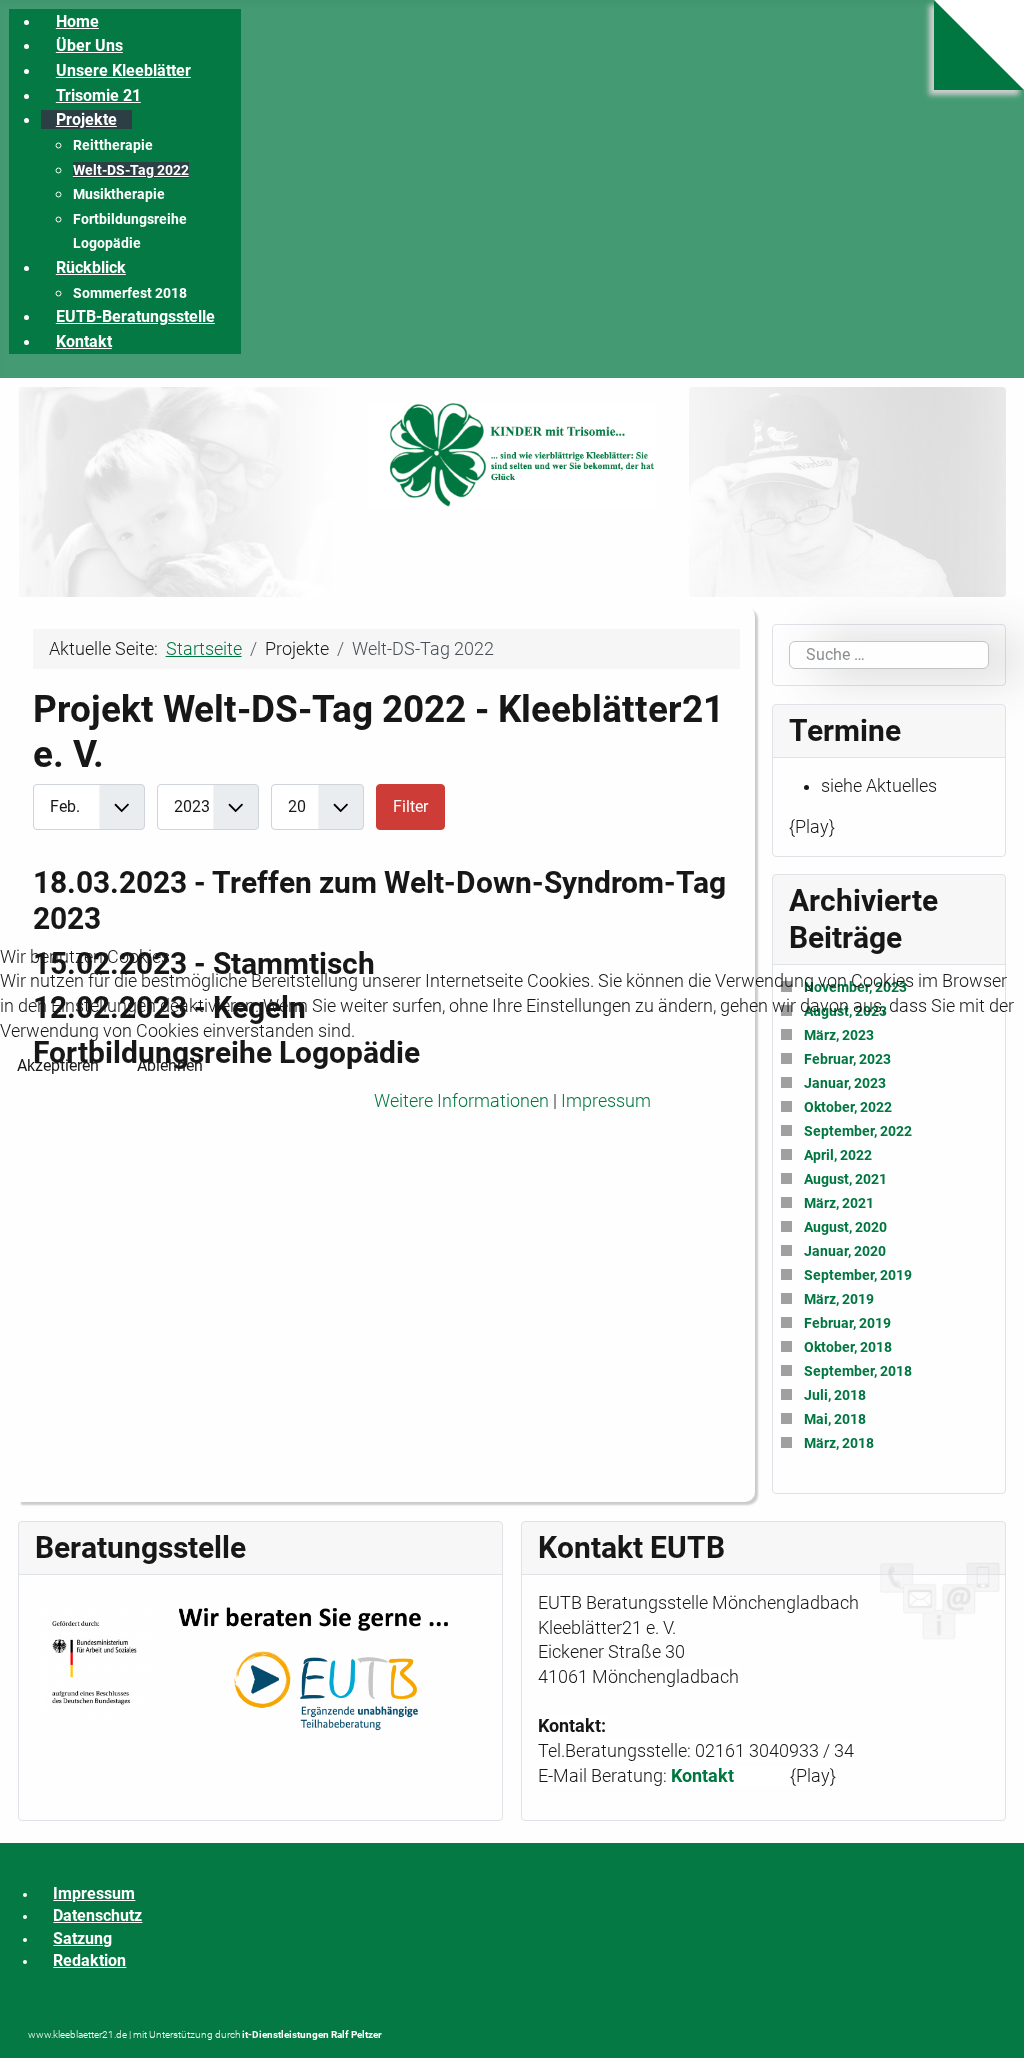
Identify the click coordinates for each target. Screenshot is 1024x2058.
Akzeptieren (58, 1065)
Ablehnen (170, 1065)
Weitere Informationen (461, 1101)
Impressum (606, 1101)
